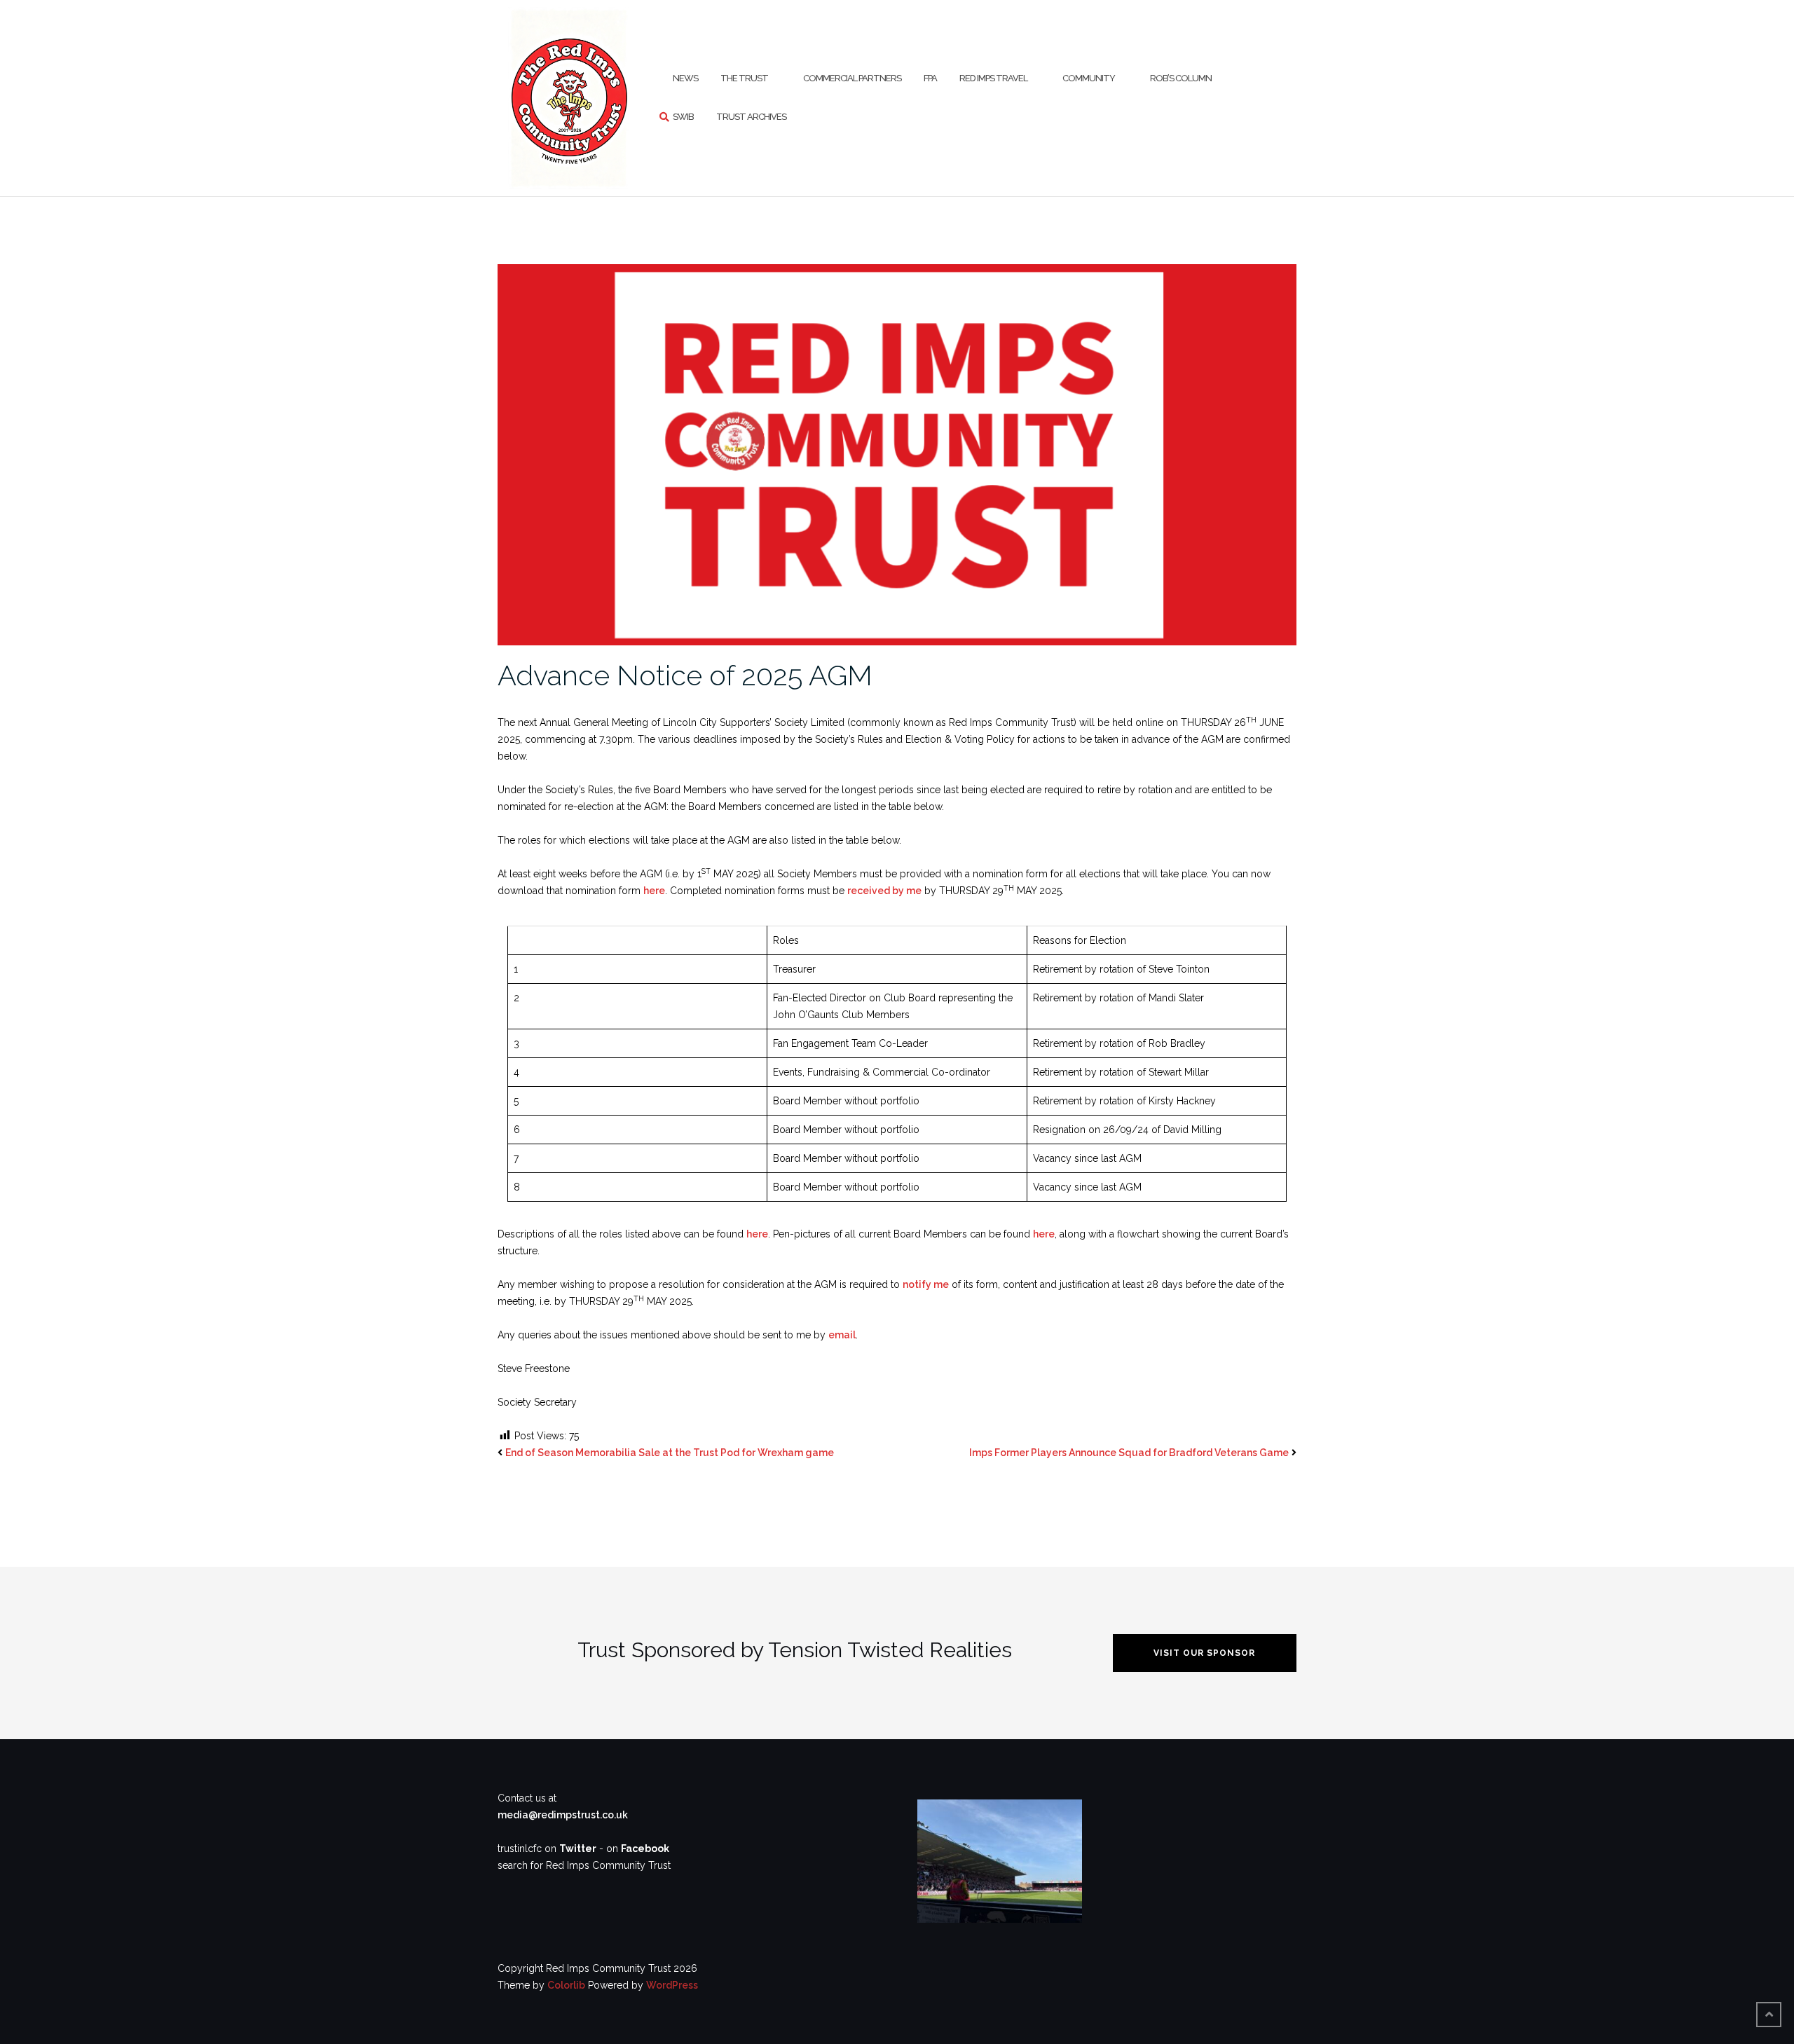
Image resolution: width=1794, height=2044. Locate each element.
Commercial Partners (852, 78)
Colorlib (566, 1985)
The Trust (744, 78)
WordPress (672, 1985)
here (654, 891)
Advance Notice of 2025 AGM (685, 675)
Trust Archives (751, 117)
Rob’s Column (1181, 78)
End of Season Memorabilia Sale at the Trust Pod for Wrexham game (670, 1453)
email (842, 1335)
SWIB (683, 117)
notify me (926, 1284)
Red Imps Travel (993, 78)
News (685, 78)
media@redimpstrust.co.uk (563, 1815)
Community (1089, 78)
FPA (930, 78)
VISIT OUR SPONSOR (1204, 1653)
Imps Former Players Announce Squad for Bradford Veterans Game (1129, 1453)
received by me (884, 891)
